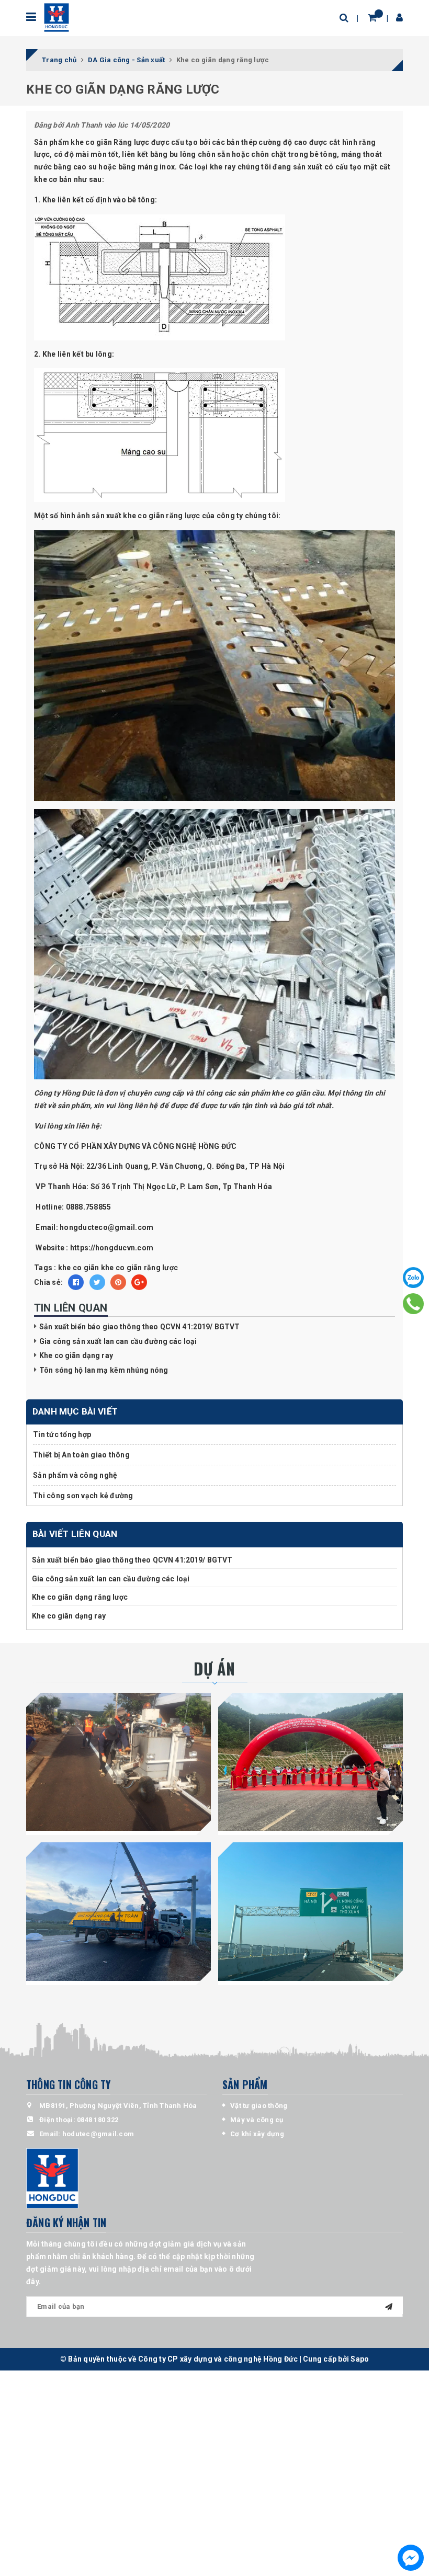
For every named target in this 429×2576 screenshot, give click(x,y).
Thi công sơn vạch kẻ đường (83, 1496)
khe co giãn (79, 1268)
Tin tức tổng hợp (62, 1434)
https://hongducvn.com (113, 1248)
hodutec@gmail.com (98, 2134)
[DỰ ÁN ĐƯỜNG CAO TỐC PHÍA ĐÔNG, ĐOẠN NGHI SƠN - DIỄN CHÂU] (118, 1912)
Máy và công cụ (257, 2120)
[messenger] (411, 2558)
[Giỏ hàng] (372, 18)
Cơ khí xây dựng (257, 2134)
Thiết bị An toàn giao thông (81, 1455)
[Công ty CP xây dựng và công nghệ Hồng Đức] (56, 18)
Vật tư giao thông (259, 2106)
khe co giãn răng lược (139, 1268)
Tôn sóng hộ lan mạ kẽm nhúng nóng (104, 1370)
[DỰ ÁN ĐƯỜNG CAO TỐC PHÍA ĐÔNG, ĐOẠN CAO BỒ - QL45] (311, 1762)
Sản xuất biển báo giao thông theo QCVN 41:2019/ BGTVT (139, 1327)
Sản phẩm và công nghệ (75, 1475)
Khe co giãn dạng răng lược (80, 1597)
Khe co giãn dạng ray (76, 1355)
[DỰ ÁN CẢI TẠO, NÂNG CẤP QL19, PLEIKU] (118, 1762)
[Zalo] (413, 1278)
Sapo (360, 2359)
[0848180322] (413, 1304)
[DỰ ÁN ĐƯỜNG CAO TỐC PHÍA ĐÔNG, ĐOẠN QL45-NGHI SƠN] (311, 1912)
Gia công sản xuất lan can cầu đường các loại (118, 1341)
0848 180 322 (98, 2120)
